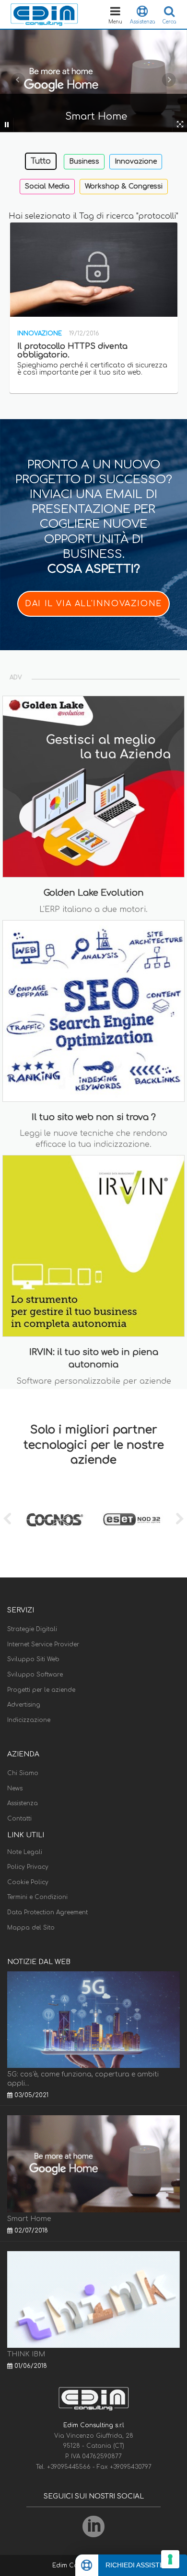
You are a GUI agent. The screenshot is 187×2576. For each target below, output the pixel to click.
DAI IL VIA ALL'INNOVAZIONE (93, 604)
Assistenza (23, 1803)
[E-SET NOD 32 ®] (132, 1520)
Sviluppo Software (35, 1675)
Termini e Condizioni (37, 1897)
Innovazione (136, 161)
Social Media (47, 186)
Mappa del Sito (31, 1928)
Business (84, 161)
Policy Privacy (28, 1867)
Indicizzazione (29, 1720)
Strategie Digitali (32, 1629)
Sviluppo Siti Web (33, 1659)
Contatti (19, 1819)
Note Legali (25, 1852)
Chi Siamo (23, 1773)
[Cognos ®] (55, 1520)
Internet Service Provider (43, 1644)
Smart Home (29, 2219)
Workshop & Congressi (124, 186)
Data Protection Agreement (47, 1912)
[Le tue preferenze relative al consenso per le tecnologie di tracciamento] (170, 2559)
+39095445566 (70, 2467)
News (15, 1788)
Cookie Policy (28, 1882)
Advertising (24, 1705)
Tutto (41, 161)
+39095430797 (131, 2467)
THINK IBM (26, 2354)
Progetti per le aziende (41, 1690)
